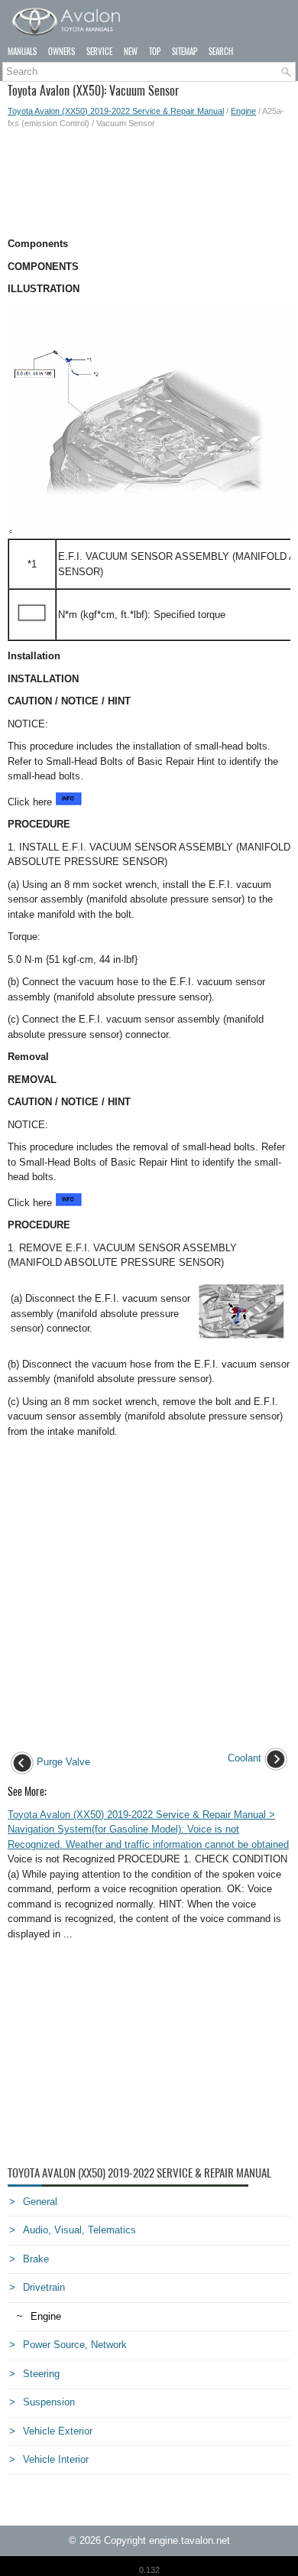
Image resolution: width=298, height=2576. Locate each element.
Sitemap (185, 52)
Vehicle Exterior (58, 2431)
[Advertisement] (149, 183)
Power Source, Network (75, 2345)
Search (221, 52)
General (40, 2202)
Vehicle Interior (56, 2459)
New (131, 52)
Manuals (22, 52)
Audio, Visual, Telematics (79, 2230)
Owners (62, 52)
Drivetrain (44, 2287)
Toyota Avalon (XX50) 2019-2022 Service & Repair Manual (116, 111)
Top (155, 52)
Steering (41, 2374)
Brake (36, 2259)
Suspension (49, 2402)
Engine (243, 111)
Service (99, 52)
